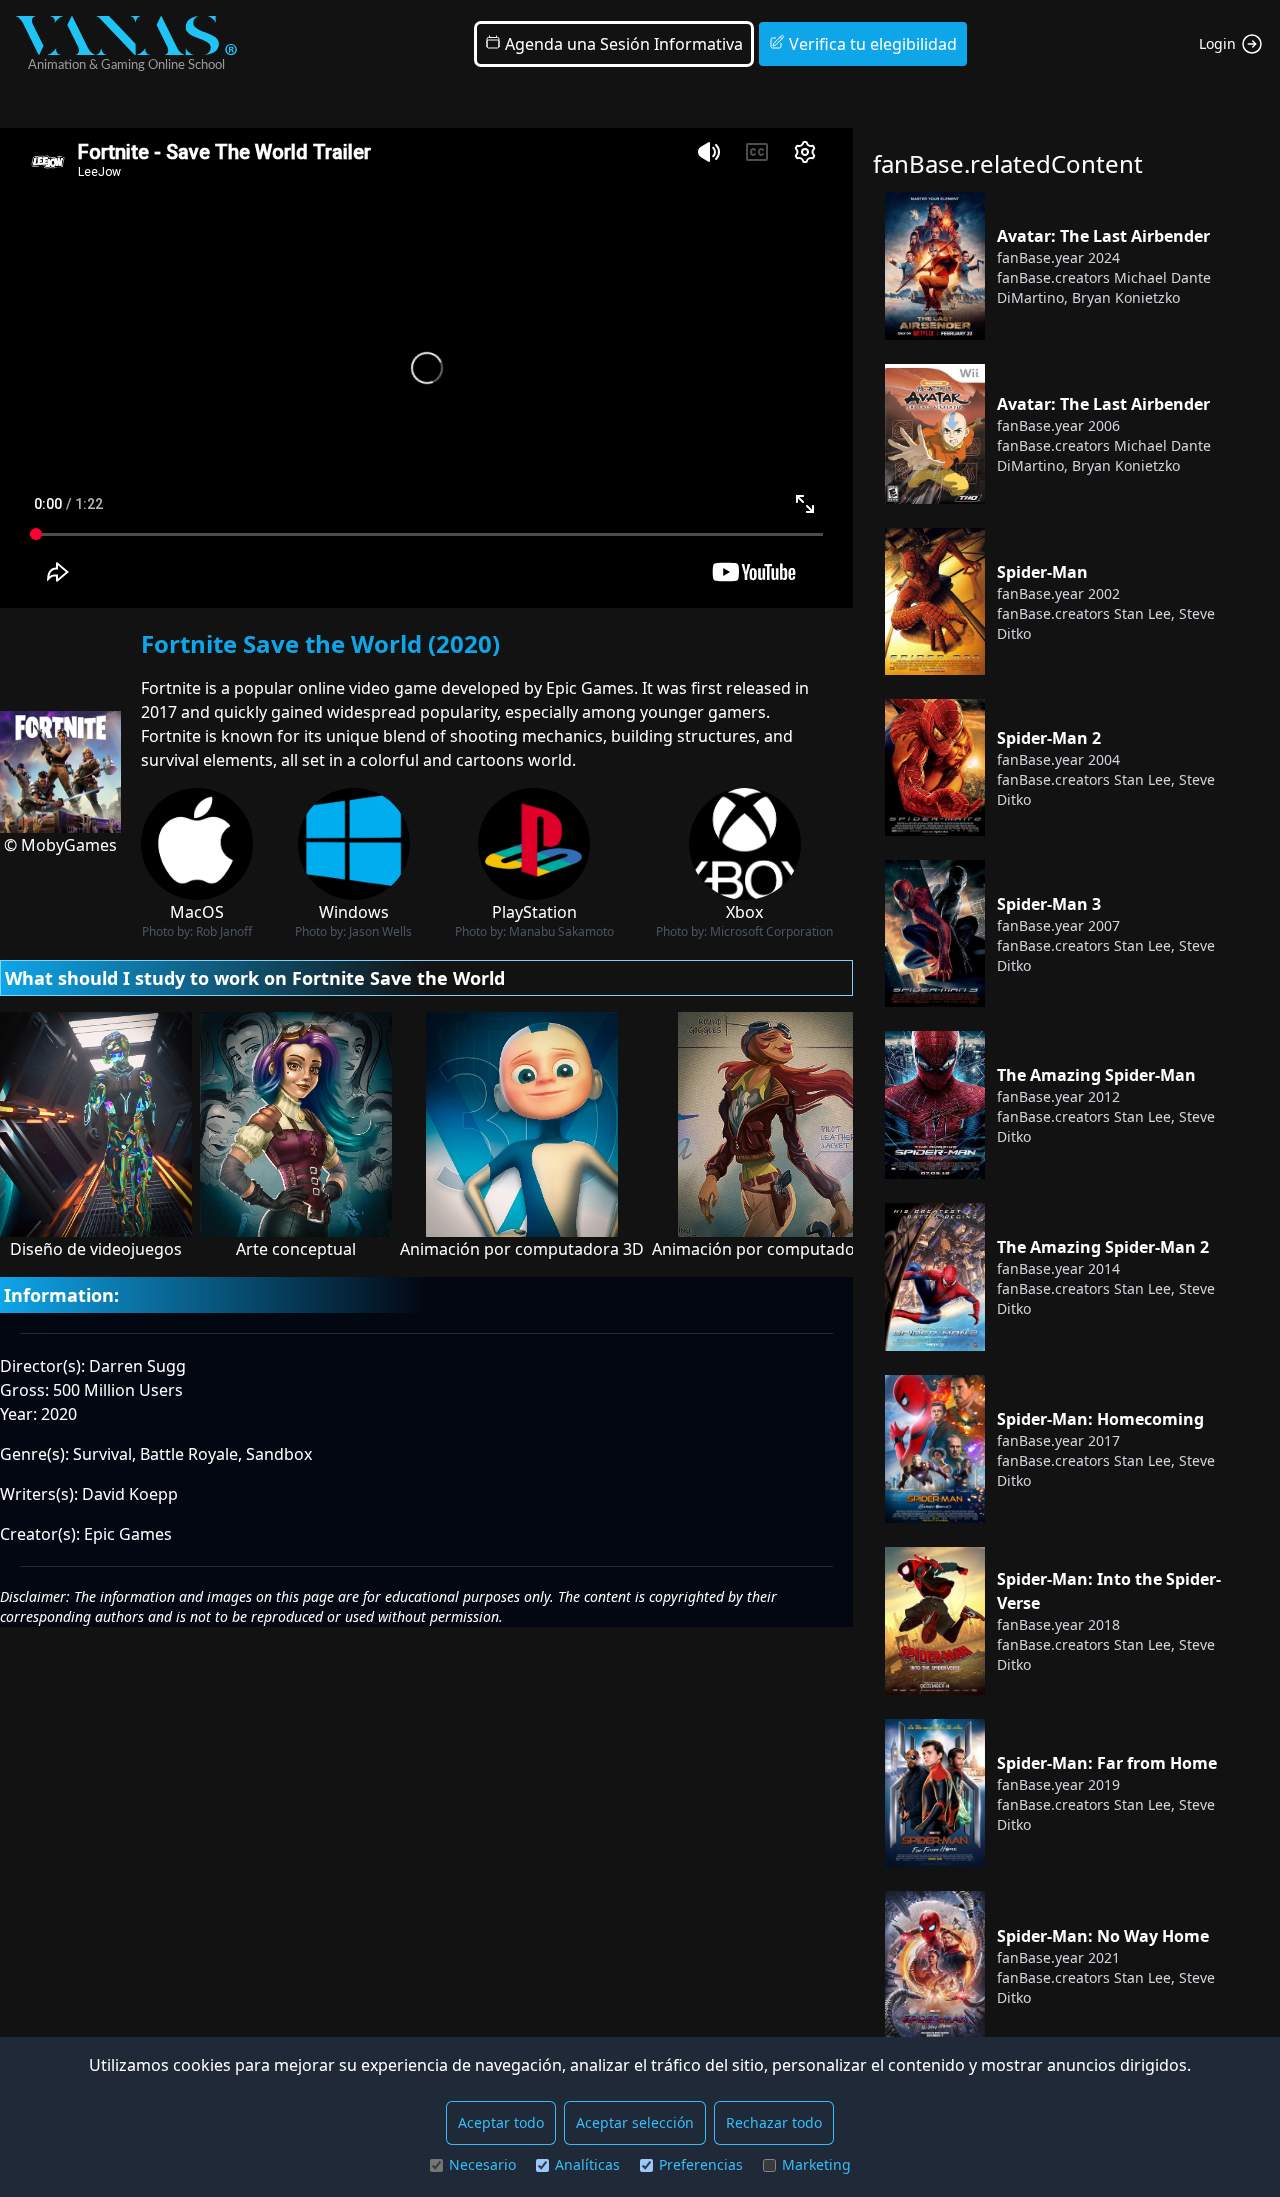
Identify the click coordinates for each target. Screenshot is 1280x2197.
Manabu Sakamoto (561, 931)
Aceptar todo (501, 2122)
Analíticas (587, 2164)
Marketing (816, 2164)
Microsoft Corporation (771, 931)
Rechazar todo (774, 2122)
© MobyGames (60, 845)
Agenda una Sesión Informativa (622, 44)
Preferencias (701, 2164)
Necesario (482, 2164)
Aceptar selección (635, 2122)
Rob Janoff (224, 931)
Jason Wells (380, 931)
